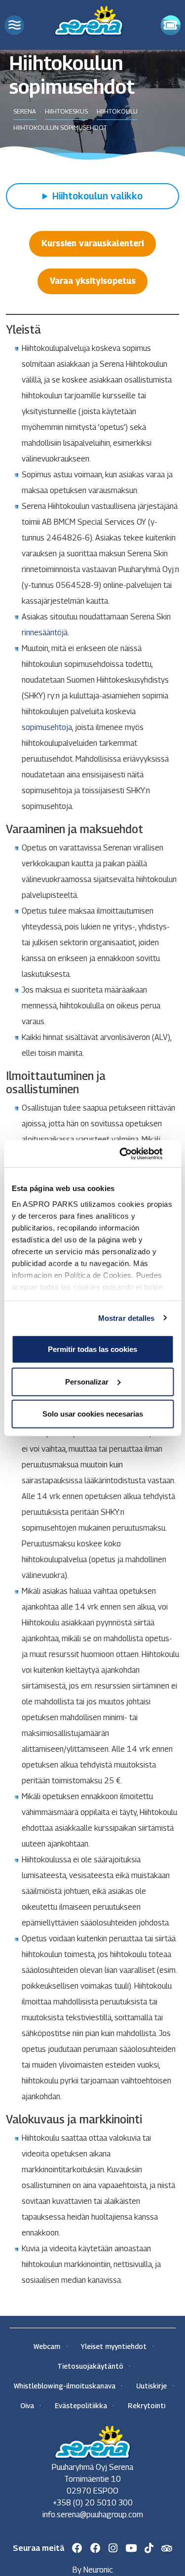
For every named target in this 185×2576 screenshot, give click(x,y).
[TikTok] (149, 2548)
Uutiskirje (151, 2386)
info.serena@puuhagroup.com (93, 2515)
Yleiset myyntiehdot (114, 2346)
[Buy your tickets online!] (171, 25)
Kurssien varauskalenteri (92, 243)
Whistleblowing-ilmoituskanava (65, 2386)
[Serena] (89, 19)
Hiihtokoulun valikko (97, 196)
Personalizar (87, 1381)
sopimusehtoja (47, 727)
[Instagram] (113, 2548)
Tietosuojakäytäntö (90, 2366)
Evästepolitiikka (81, 2405)
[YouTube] (131, 2548)
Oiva (27, 2405)
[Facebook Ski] (77, 2548)
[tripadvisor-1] (167, 2549)
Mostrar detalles (127, 1318)
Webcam (47, 2346)
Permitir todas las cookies (92, 1349)
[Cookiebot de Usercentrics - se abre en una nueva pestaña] (132, 1153)
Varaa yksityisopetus (93, 281)
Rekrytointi (147, 2405)
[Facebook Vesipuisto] (95, 2548)
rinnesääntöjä (45, 633)
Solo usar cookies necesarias (93, 1414)
